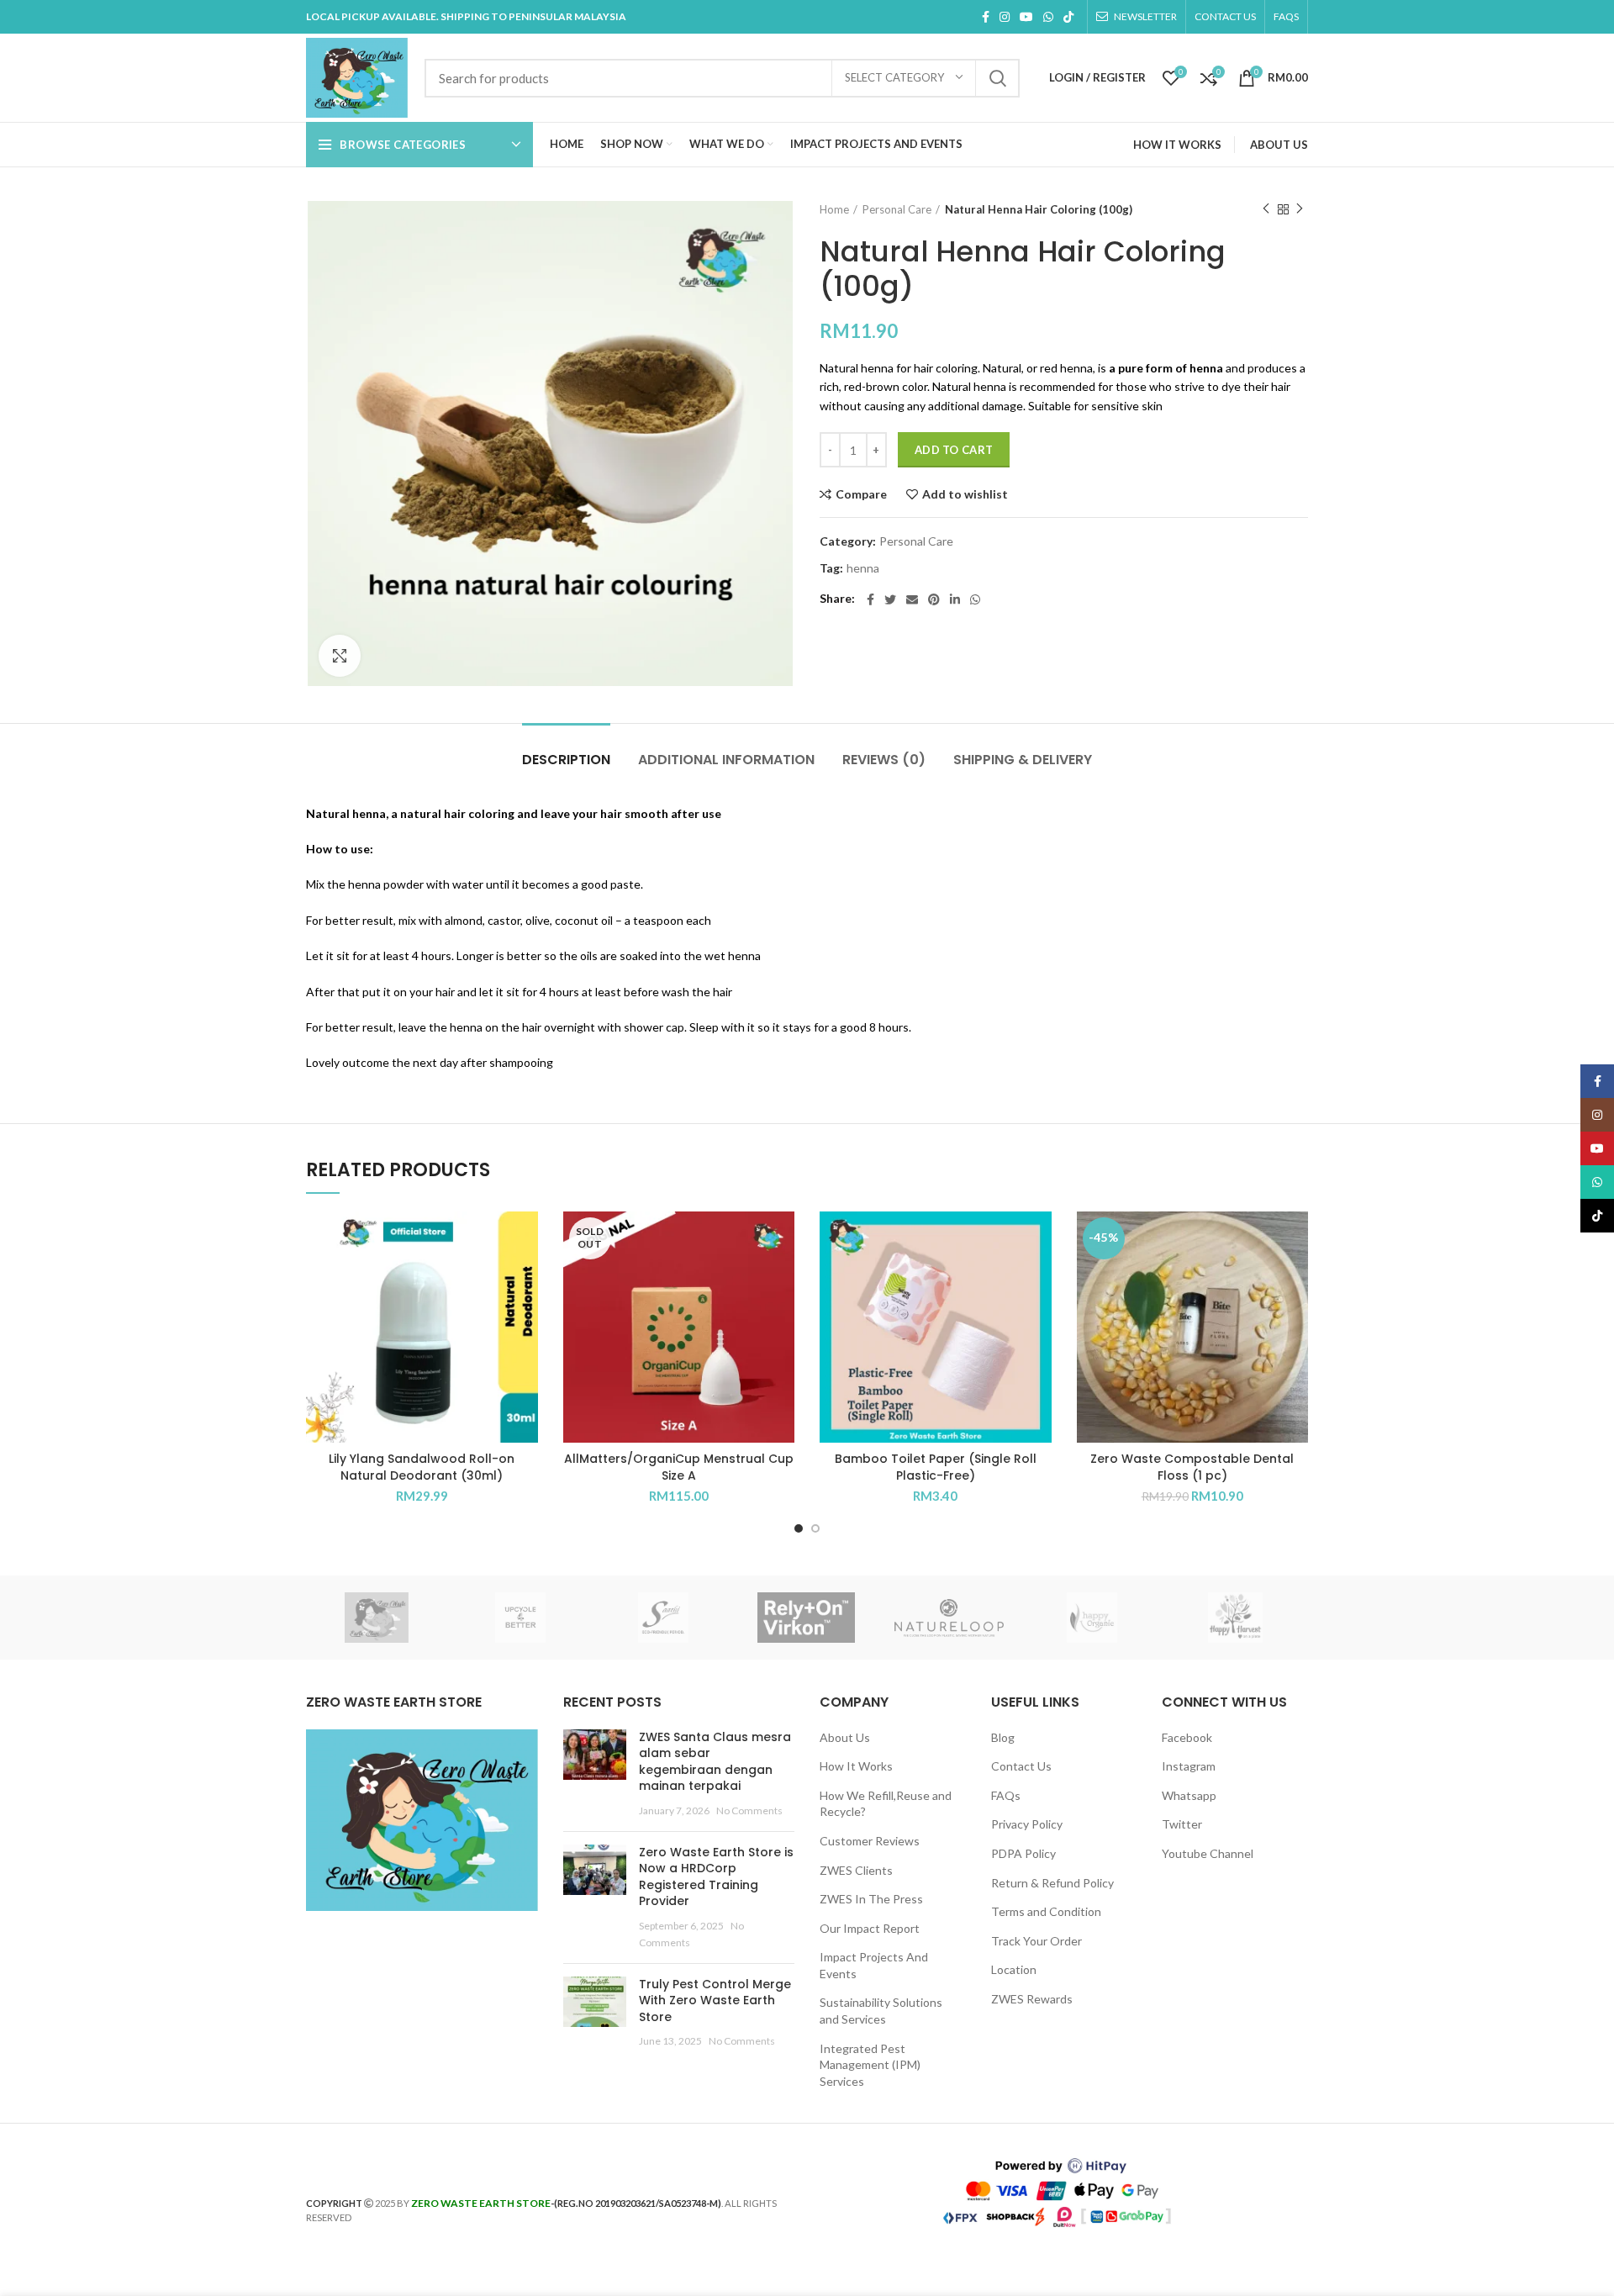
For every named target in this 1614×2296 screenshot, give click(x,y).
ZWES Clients (856, 1870)
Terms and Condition (1046, 1911)
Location (1014, 1969)
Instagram (1189, 1766)
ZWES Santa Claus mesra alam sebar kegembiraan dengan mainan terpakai (715, 1762)
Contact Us (1021, 1766)
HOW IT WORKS (1177, 145)
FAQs (1006, 1795)
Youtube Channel (1208, 1853)
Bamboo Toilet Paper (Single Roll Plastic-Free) (936, 1467)
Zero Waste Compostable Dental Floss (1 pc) (1192, 1467)
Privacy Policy (1027, 1824)
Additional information (726, 760)
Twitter (1182, 1824)
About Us (845, 1737)
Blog (1003, 1737)
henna (863, 568)
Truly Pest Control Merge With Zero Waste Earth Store (715, 2000)
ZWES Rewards (1032, 1999)
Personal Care (897, 209)
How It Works (856, 1766)
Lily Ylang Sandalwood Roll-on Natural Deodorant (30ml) (422, 1467)
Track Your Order (1036, 1941)
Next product (1300, 209)
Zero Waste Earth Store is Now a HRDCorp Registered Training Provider (716, 1877)
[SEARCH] (997, 78)
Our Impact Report (870, 1928)
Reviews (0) (884, 760)
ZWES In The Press (871, 1899)
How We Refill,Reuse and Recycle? (886, 1804)
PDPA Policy (1023, 1853)
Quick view (525, 1277)
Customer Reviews (870, 1841)
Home (834, 209)
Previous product (1266, 209)
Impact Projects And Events (874, 1965)
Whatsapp (1189, 1795)
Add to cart (954, 450)
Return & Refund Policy (1052, 1883)
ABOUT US (1279, 145)
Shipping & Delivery (1023, 760)
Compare (861, 494)
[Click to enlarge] (340, 656)
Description (566, 760)
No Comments (749, 1810)
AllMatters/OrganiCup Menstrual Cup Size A (679, 1467)
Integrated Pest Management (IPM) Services (870, 2065)
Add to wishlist (965, 494)
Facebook (1187, 1737)
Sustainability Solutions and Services (881, 2011)
